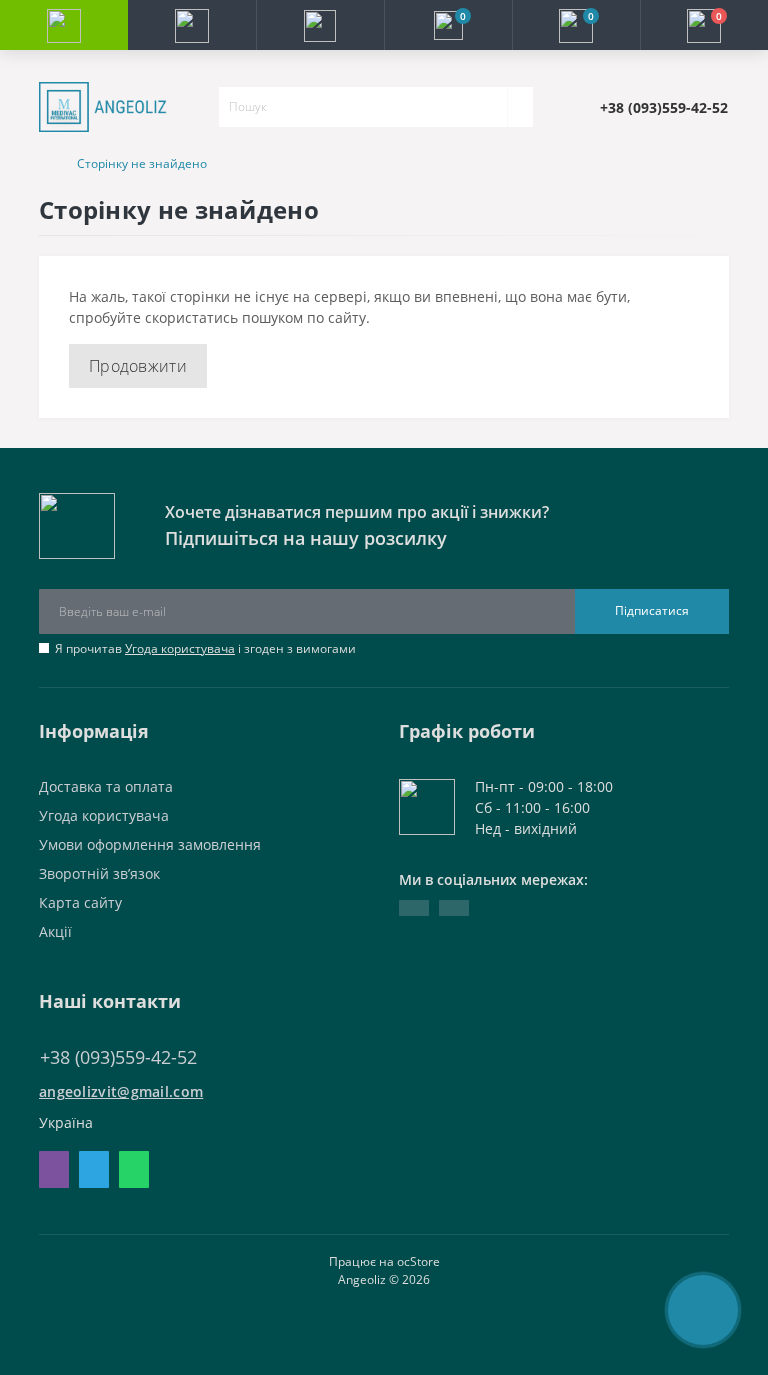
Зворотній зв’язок (99, 873)
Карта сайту (80, 902)
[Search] (520, 107)
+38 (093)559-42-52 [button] (118, 1057)
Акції (55, 931)
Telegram (94, 1169)
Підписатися (652, 610)
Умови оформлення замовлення (150, 844)
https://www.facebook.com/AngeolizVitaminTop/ (414, 908)
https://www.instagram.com (454, 908)
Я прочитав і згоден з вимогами (205, 648)
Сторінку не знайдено (142, 163)
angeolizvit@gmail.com (121, 1091)
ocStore (418, 1261)
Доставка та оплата (106, 786)
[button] (320, 25)
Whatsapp (134, 1169)
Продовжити (138, 366)
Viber (54, 1169)
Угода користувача (180, 648)
